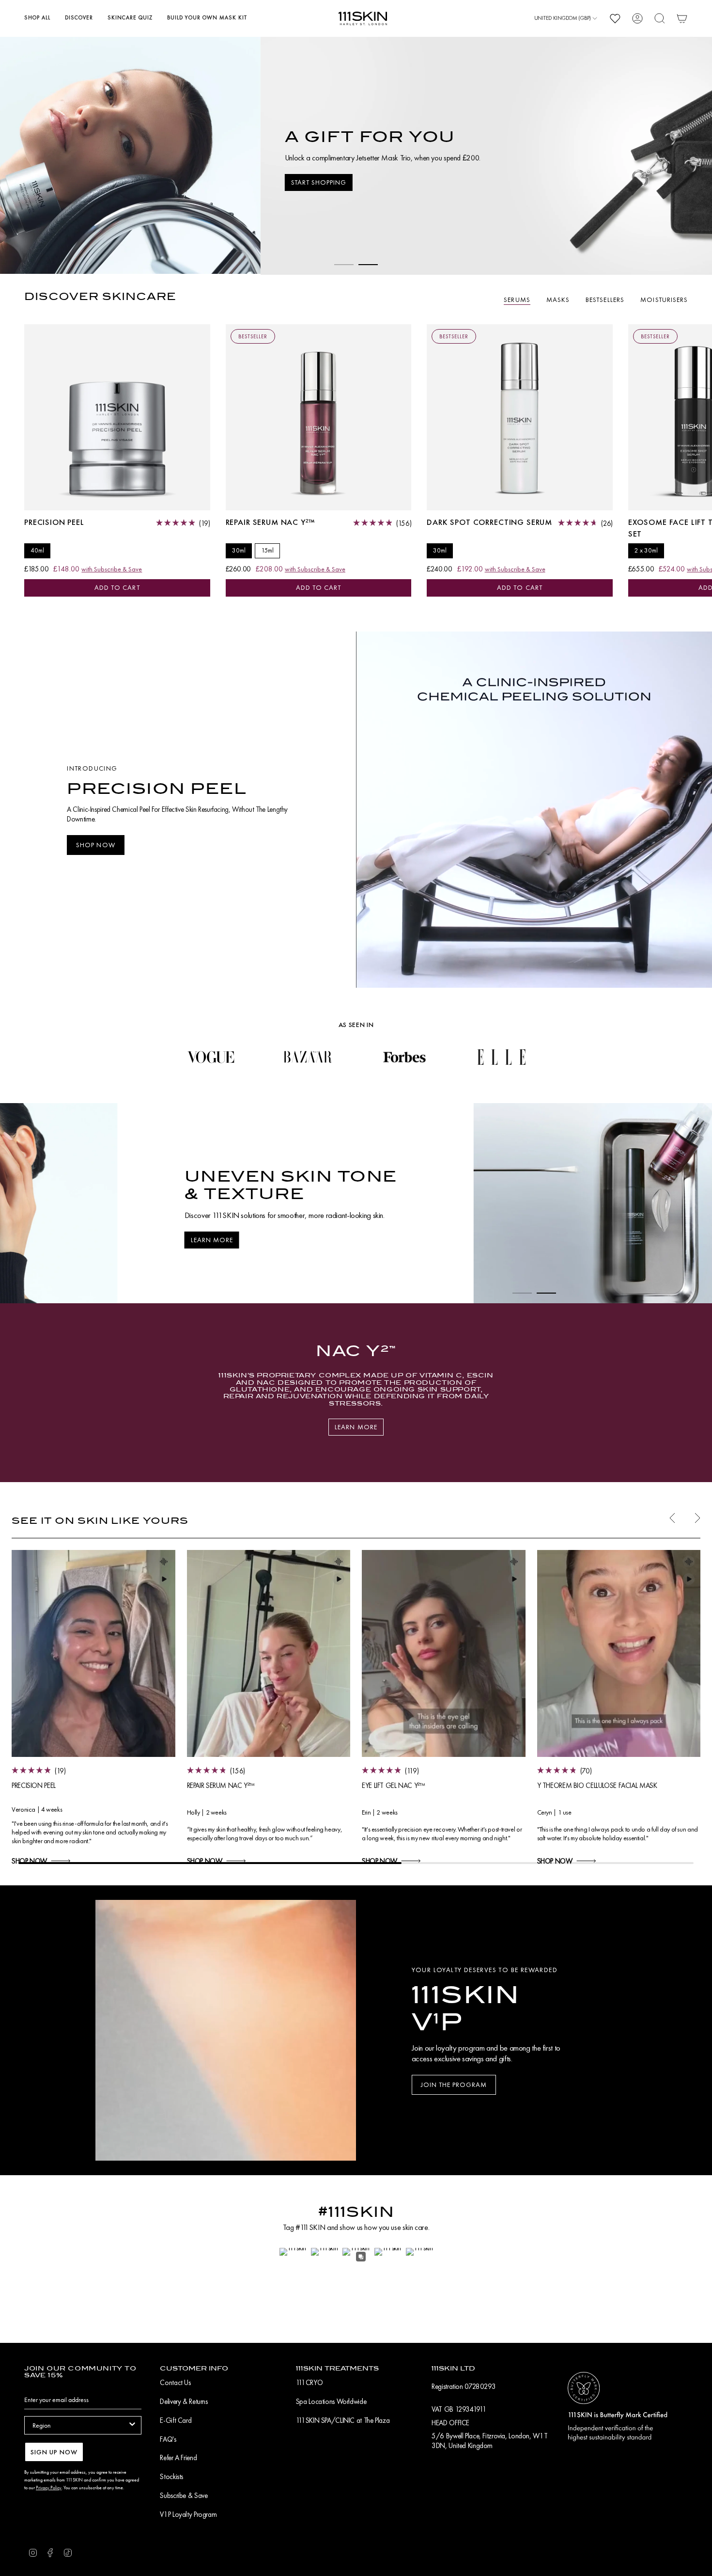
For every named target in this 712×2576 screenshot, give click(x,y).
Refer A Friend (178, 2458)
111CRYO (309, 2383)
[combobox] (80, 2425)
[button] (37, 18)
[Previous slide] (672, 1517)
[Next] (697, 1202)
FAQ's (168, 2439)
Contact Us (175, 2383)
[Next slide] (697, 1517)
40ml (37, 549)
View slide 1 (344, 264)
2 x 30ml (646, 549)
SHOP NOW (29, 1860)
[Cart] (682, 18)
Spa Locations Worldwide (331, 2402)
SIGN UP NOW (54, 2452)
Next (697, 416)
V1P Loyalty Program (188, 2514)
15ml (267, 549)
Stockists (171, 2477)
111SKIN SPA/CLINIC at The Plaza (343, 2420)
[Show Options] (132, 2425)
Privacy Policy (49, 2488)
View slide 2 (368, 264)
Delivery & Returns (184, 2402)
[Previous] (15, 1202)
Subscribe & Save (184, 2496)
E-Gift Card (176, 2420)
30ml (239, 549)
